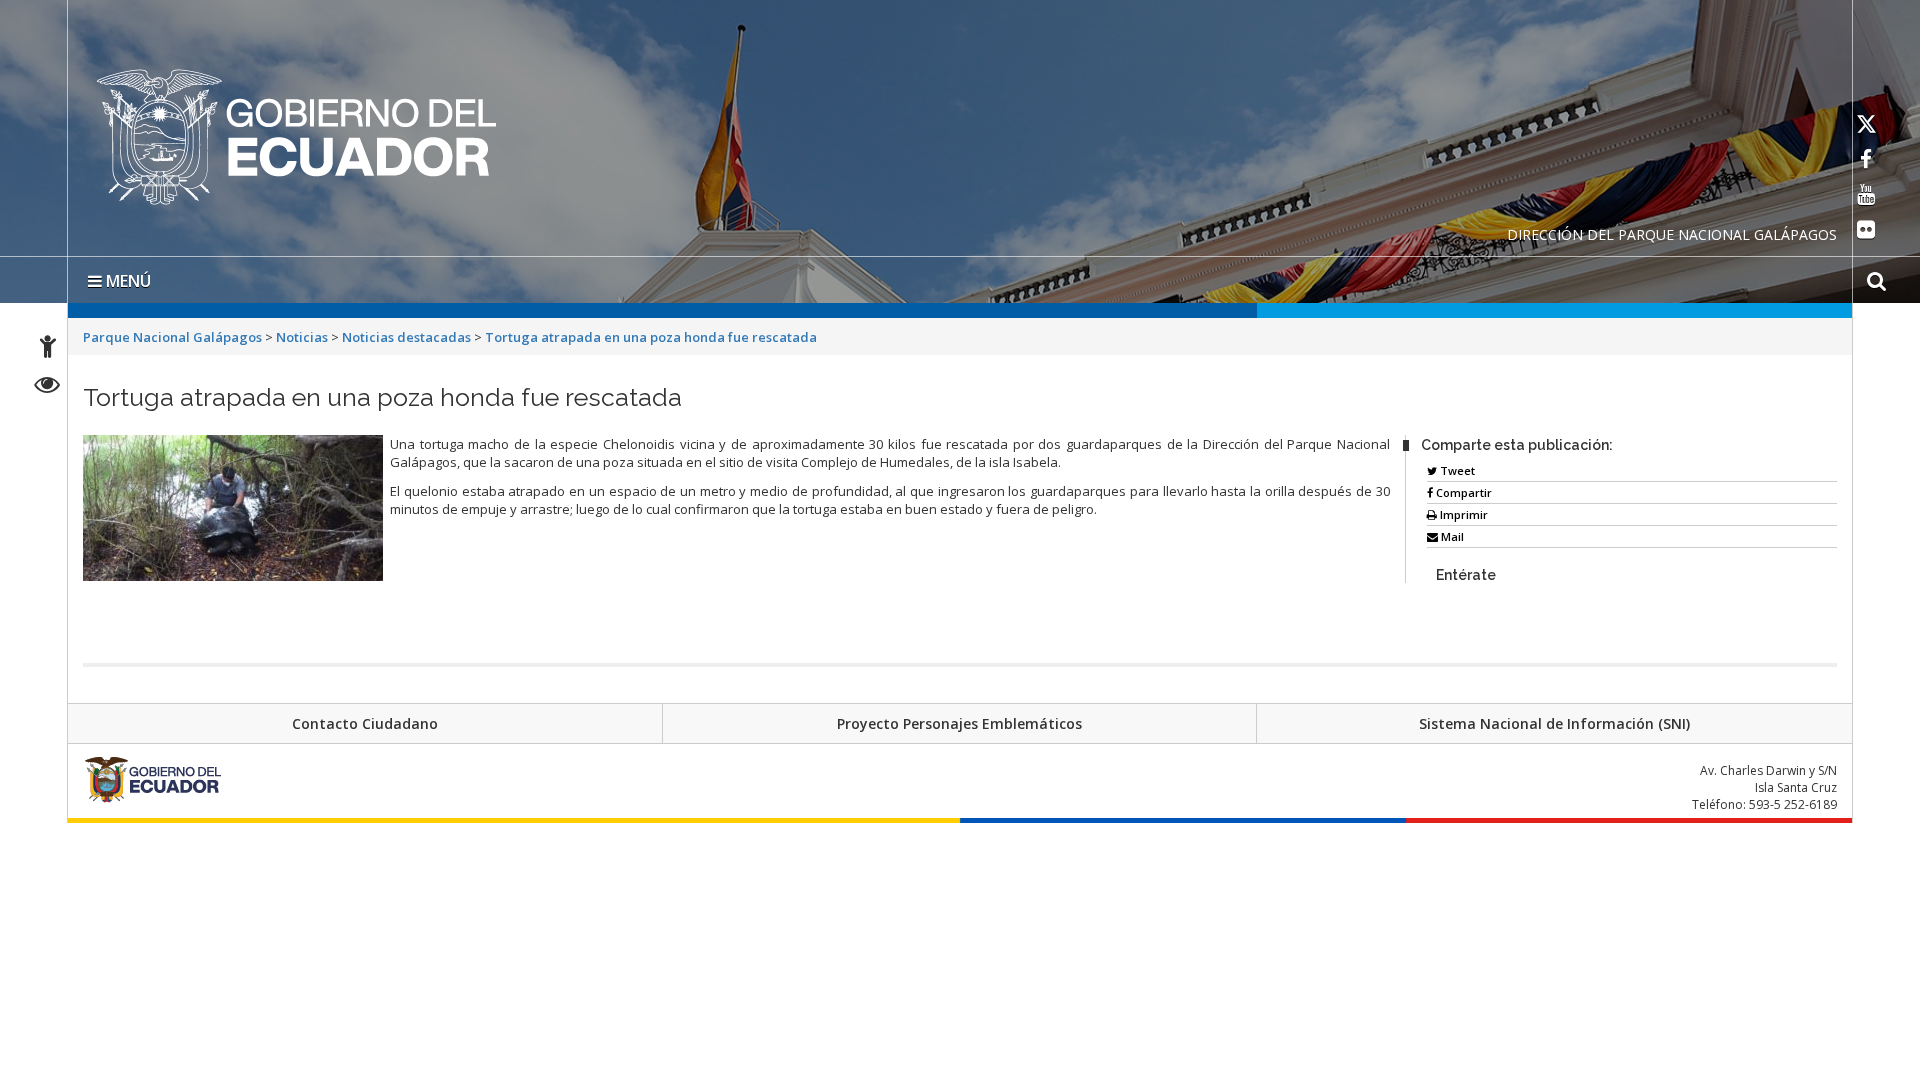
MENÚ (126, 277)
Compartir (1462, 488)
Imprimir (1462, 510)
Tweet (1456, 466)
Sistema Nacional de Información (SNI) (1554, 719)
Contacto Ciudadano (365, 719)
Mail (1451, 532)
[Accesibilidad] (48, 349)
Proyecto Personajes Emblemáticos (959, 719)
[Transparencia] (47, 387)
